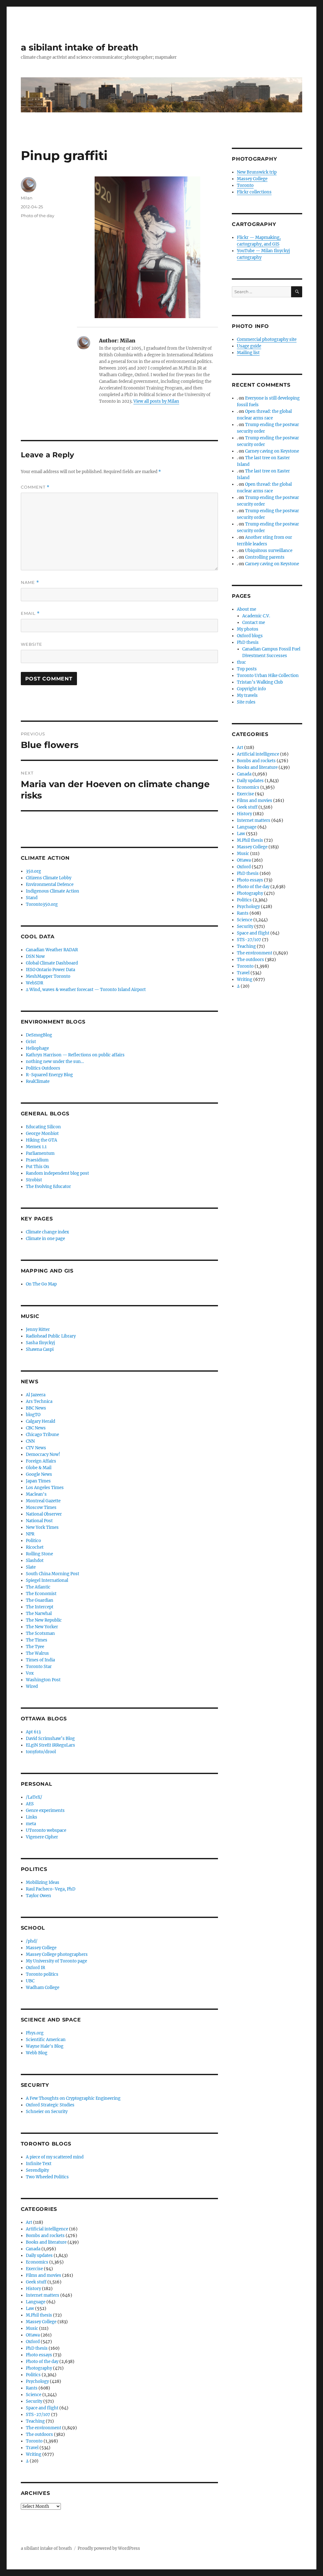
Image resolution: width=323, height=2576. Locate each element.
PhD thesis (37, 2348)
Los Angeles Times (45, 1488)
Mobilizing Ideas (43, 1882)
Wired (32, 1686)
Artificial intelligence (47, 2229)
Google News (39, 1474)
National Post (39, 1521)
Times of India (40, 1660)
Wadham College (43, 1988)
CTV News (36, 1448)
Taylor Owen (38, 1896)
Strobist (34, 1180)
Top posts (247, 669)
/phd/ (32, 1941)
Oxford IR (35, 1968)
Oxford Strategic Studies (50, 2105)
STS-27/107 (38, 2415)
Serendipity (37, 2170)
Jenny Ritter (38, 1330)
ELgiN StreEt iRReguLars (50, 1745)
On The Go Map (41, 1284)
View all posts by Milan (156, 401)
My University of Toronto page (56, 1961)
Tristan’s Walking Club (260, 682)
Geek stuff (36, 2282)
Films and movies (44, 2275)
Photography (39, 2368)
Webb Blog (37, 2053)
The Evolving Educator (48, 1187)
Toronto (34, 2441)
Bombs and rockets (45, 2236)
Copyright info (251, 689)
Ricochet (35, 1547)
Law (30, 2309)
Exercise (34, 2269)
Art (29, 2222)
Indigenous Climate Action (53, 891)
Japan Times (38, 1481)
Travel (32, 2448)
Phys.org (35, 2033)
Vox (30, 1673)
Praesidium (37, 1160)
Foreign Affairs (41, 1461)
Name (30, 582)
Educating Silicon (43, 1127)
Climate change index (47, 1232)
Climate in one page (45, 1239)
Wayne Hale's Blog (45, 2046)
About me (247, 609)
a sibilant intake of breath (79, 47)
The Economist (41, 1594)
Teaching (35, 2421)
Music (32, 2328)
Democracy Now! (43, 1454)
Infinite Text (39, 2164)
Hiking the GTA (41, 1140)
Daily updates (39, 2255)
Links (32, 1817)
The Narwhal (39, 1614)
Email (30, 613)
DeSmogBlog (39, 1035)
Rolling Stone (39, 1554)
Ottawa (33, 2335)
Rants (32, 2388)
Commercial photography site (267, 339)
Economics (37, 2262)
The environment (44, 2428)
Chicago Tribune (42, 1435)
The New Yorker (42, 1627)
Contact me (254, 623)
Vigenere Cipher (42, 1837)
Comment (35, 487)
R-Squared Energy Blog (49, 1075)
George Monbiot (42, 1134)
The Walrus (37, 1653)
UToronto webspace (46, 1830)
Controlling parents (265, 557)
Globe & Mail (39, 1468)
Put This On (38, 1167)
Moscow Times (41, 1508)
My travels (247, 695)
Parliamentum (40, 1153)
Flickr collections (254, 192)
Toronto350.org (42, 904)
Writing (34, 2454)
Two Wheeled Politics (47, 2177)
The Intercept (40, 1607)
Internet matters (43, 2295)
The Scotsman (40, 1633)
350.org (33, 871)
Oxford (33, 2342)
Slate (31, 1567)
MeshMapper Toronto (48, 976)
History (33, 2289)
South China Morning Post (53, 1574)
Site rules (246, 702)
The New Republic (44, 1620)
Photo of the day (38, 216)
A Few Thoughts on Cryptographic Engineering (73, 2098)
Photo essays (39, 2355)
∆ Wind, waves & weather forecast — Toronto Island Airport (86, 990)
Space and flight (42, 2408)
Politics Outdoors (43, 1068)
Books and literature (46, 2242)
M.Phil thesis (39, 2315)
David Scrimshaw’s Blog (50, 1739)
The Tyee (35, 1647)
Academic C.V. (256, 616)
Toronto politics (42, 1974)
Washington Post (43, 1680)
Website (32, 644)
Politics (33, 2375)
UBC (30, 1981)
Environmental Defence (50, 884)
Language (36, 2302)
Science (34, 2395)
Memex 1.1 (36, 1147)
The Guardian (40, 1600)
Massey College (41, 1948)
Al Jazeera (36, 1395)
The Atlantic (38, 1587)
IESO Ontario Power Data (50, 970)
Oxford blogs (250, 636)
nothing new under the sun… (55, 1062)
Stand (32, 898)
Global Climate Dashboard (52, 963)
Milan (27, 198)
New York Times (42, 1527)
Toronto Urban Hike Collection (268, 676)
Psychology (37, 2381)
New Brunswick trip (257, 172)
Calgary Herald (41, 1421)
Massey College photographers (57, 1954)
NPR (30, 1534)
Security (34, 2401)
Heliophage (37, 1048)
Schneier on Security (47, 2112)
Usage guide (249, 346)
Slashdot (35, 1561)
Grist (31, 1042)
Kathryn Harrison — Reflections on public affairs (75, 1055)
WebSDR (35, 983)
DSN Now (35, 956)
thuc (241, 662)
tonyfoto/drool (41, 1752)
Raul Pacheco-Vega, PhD (51, 1889)
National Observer (44, 1514)
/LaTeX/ (34, 1797)
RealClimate (38, 1081)
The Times (37, 1640)
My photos (248, 629)
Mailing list (248, 353)
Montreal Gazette (43, 1501)
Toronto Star (39, 1667)
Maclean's (36, 1494)
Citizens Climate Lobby (49, 878)
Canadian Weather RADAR (52, 950)
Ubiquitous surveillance (269, 551)
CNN (30, 1441)
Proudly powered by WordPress (109, 2548)
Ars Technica (39, 1401)
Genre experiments (45, 1810)
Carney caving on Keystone (272, 451)
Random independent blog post (57, 1173)
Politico (33, 1541)
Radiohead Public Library (51, 1336)
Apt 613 (33, 1732)
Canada (33, 2249)
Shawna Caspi (40, 1349)
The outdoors (39, 2434)
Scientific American (46, 2040)
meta (31, 1824)
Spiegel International (47, 1580)
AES (30, 1804)
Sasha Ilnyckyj (40, 1343)
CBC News (36, 1428)
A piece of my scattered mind (55, 2157)
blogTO (33, 1415)
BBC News (36, 1408)
